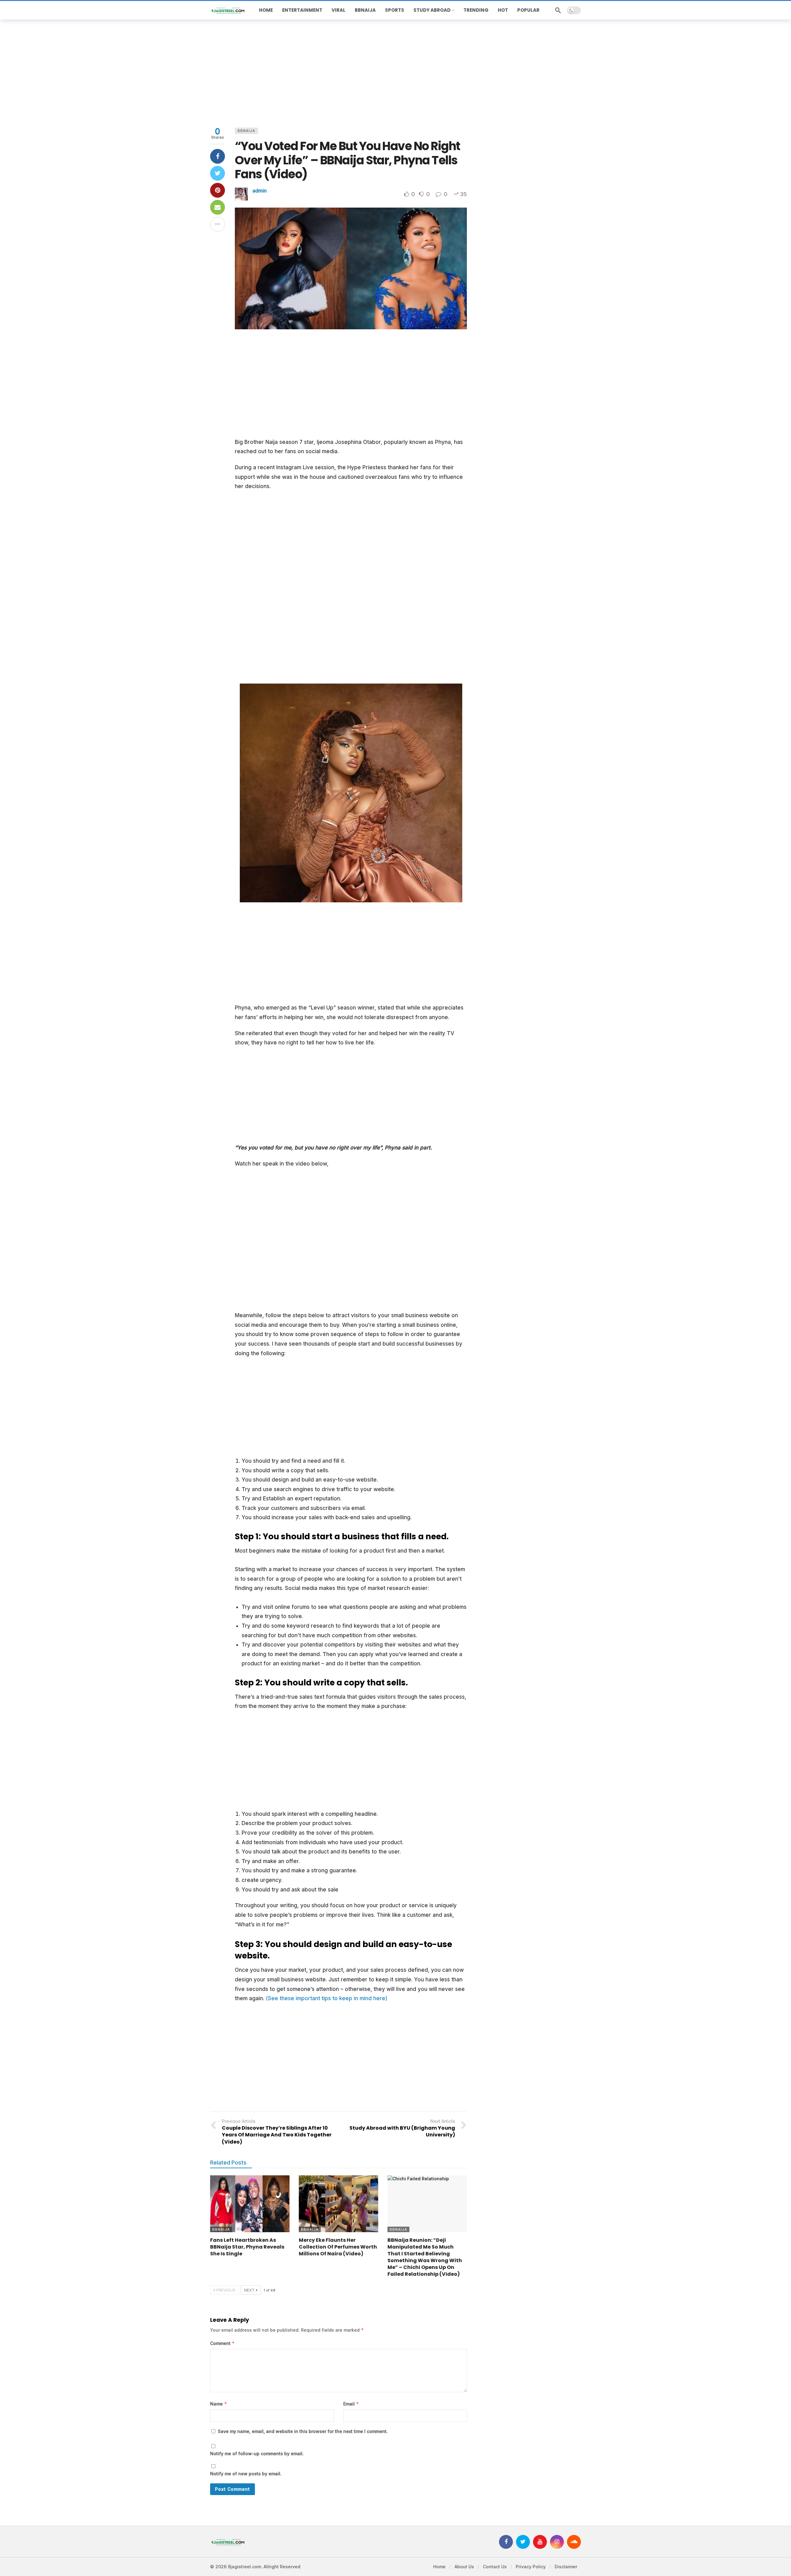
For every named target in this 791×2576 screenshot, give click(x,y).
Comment (222, 2343)
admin (260, 191)
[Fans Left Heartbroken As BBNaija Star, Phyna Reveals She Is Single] (250, 2204)
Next (249, 2290)
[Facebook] (506, 2542)
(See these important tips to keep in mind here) (327, 1998)
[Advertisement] (395, 72)
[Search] (558, 10)
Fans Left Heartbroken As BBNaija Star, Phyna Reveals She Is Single (247, 2247)
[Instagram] (557, 2542)
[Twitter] (523, 2542)
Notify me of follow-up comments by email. (257, 2454)
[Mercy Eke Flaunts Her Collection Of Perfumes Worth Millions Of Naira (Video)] (338, 2204)
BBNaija (246, 131)
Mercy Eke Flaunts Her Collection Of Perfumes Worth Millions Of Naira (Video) (338, 2247)
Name (219, 2404)
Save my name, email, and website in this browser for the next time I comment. (303, 2431)
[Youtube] (540, 2542)
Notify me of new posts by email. (246, 2474)
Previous (226, 2290)
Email (351, 2404)
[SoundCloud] (574, 2542)
